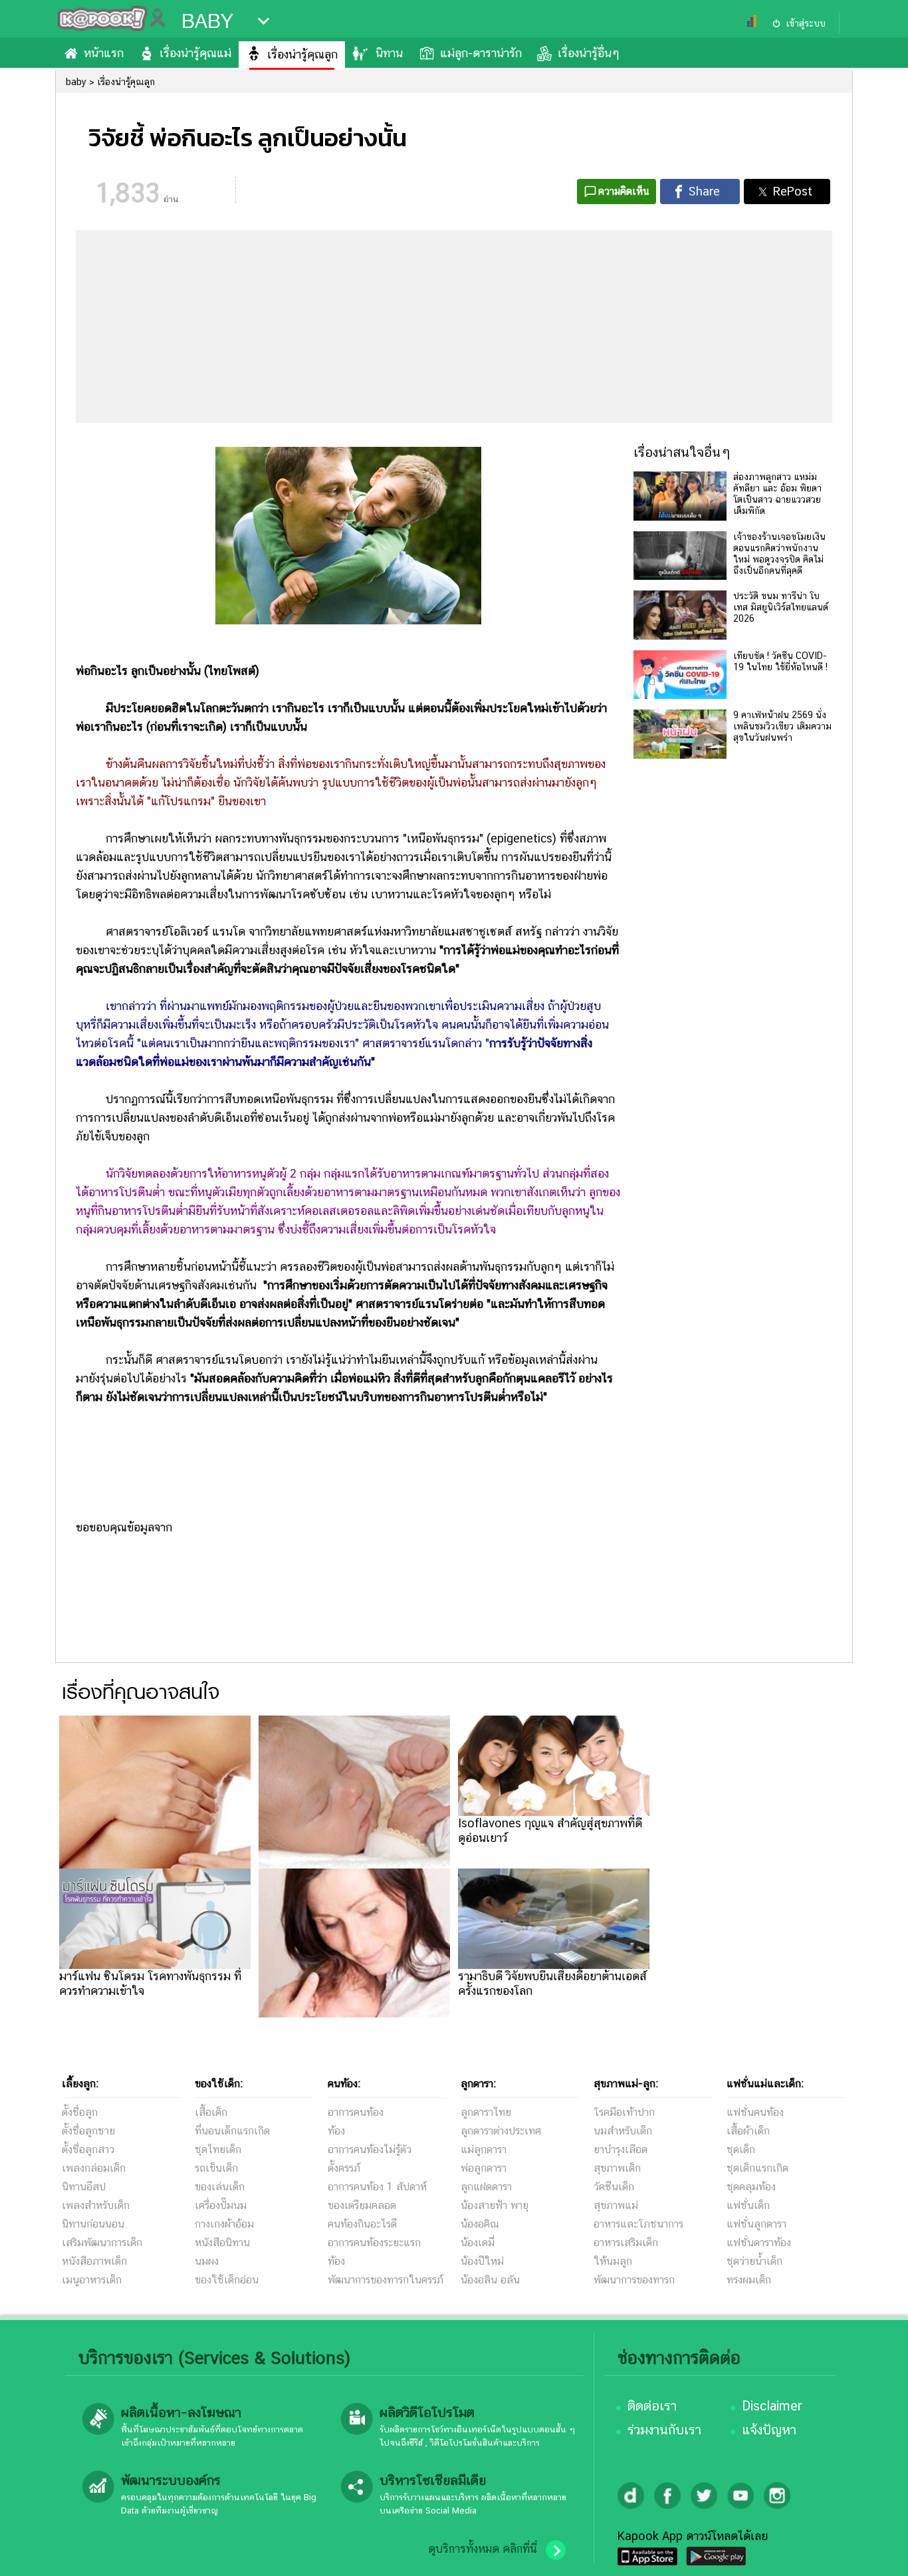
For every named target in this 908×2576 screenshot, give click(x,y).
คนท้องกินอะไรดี (362, 2224)
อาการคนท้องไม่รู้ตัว (370, 2149)
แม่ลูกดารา (484, 2149)
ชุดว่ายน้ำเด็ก (754, 2261)
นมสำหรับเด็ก (623, 2131)
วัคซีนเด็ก (614, 2187)
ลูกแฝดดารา (486, 2187)
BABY (207, 21)
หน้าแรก (104, 53)
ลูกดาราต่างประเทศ (501, 2131)
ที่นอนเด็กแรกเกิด (232, 2131)
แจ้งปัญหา (769, 2430)
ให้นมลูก (613, 2261)
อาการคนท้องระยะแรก (374, 2243)
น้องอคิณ (480, 2224)
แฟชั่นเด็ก (748, 2205)
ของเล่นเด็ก (220, 2187)
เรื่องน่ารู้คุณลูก (302, 54)
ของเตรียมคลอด (362, 2205)
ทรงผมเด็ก (749, 2280)
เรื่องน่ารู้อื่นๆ (589, 53)
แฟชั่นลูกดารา (756, 2224)
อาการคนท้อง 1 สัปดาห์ (377, 2187)
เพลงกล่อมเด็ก (94, 2168)
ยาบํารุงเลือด (621, 2149)
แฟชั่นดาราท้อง (759, 2243)
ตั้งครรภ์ (344, 2168)
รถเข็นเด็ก (216, 2168)
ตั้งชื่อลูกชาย (88, 2131)
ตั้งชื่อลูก (80, 2112)
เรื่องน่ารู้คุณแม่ (195, 53)
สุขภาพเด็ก (617, 2168)
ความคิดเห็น (624, 191)
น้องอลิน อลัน (490, 2280)
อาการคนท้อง (356, 2112)
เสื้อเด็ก (211, 2112)
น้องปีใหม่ (482, 2261)
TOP (875, 2553)
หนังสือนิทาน (222, 2243)
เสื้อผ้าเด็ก (748, 2131)
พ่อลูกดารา (484, 2168)
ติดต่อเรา (652, 2406)
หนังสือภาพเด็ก (94, 2261)
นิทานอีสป (84, 2187)
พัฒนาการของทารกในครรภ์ (386, 2280)
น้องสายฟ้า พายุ (495, 2205)
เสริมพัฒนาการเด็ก (102, 2243)
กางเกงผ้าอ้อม (224, 2224)
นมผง (207, 2261)
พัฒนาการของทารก (634, 2280)
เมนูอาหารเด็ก (92, 2280)
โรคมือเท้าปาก (624, 2112)
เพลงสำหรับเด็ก (96, 2205)
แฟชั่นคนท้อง (755, 2112)
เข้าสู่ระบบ (806, 23)
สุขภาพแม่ (616, 2205)
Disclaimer (772, 2406)
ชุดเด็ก (741, 2149)
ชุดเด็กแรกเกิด (757, 2168)
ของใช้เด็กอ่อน (227, 2280)
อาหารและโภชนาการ (638, 2224)
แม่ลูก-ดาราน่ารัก (481, 53)
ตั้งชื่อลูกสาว (88, 2149)
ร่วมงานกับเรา (664, 2430)
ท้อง (336, 2131)
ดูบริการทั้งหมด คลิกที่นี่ (483, 2549)
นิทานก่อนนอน (93, 2224)
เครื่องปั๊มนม (221, 2205)
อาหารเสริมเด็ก (626, 2243)
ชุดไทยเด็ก (218, 2149)
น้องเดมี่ (478, 2243)
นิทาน (389, 53)
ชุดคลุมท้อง (751, 2187)
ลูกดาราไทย (486, 2112)
